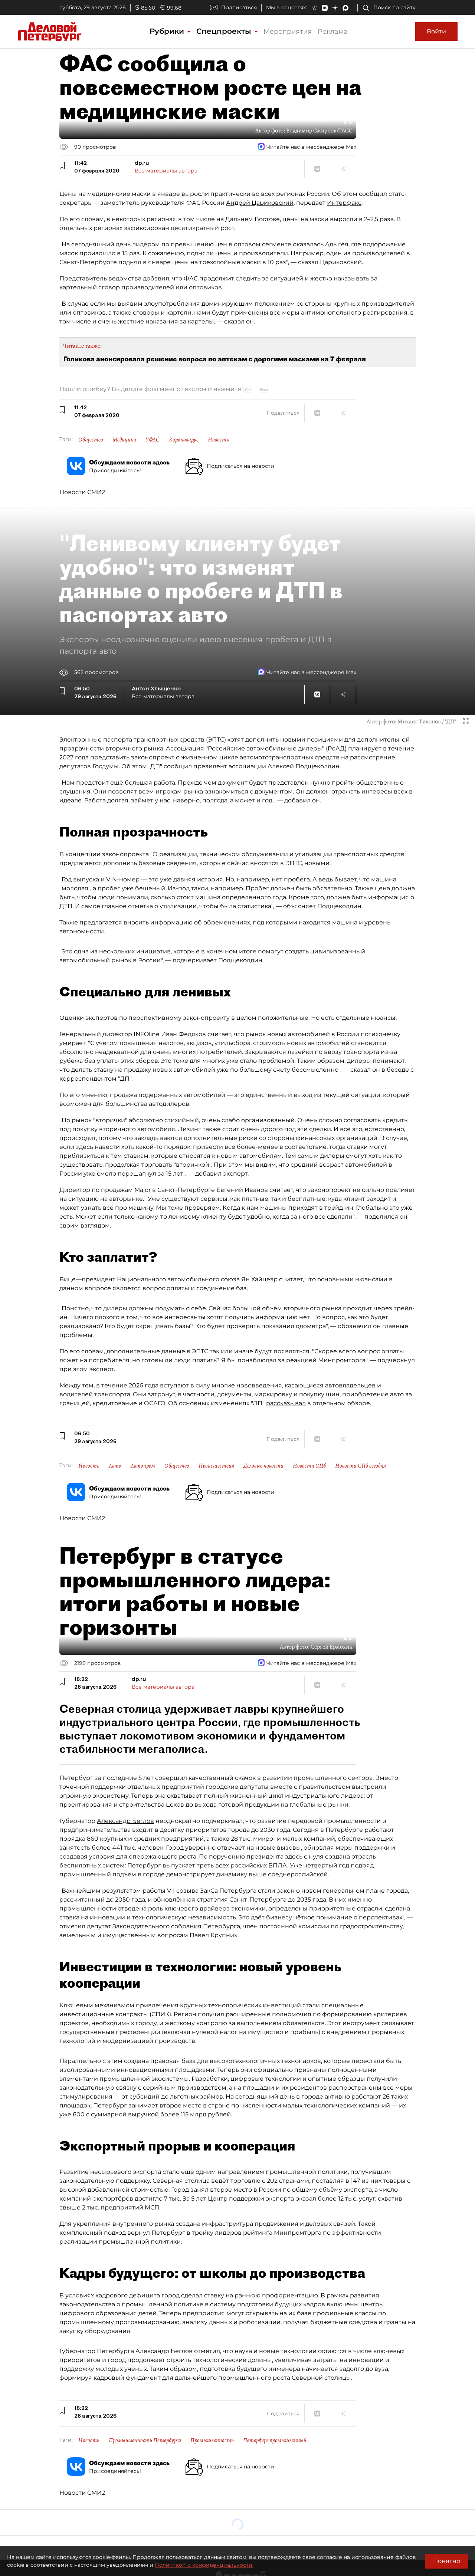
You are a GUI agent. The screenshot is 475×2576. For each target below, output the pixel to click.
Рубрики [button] (168, 31)
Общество (91, 440)
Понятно (447, 2561)
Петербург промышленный (275, 2440)
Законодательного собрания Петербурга (176, 1926)
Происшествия (216, 1466)
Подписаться (239, 7)
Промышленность (212, 2440)
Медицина (124, 440)
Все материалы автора (166, 171)
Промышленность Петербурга (145, 2440)
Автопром (143, 1466)
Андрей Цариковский (260, 203)
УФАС (153, 440)
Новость (218, 440)
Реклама (333, 32)
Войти (436, 31)
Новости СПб (309, 1466)
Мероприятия (288, 32)
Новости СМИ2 (82, 492)
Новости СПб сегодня (361, 1466)
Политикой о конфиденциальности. (204, 2565)
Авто (115, 1466)
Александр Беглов (125, 1821)
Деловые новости (263, 1466)
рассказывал (286, 1403)
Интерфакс (344, 203)
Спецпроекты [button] (225, 31)
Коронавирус (184, 440)
